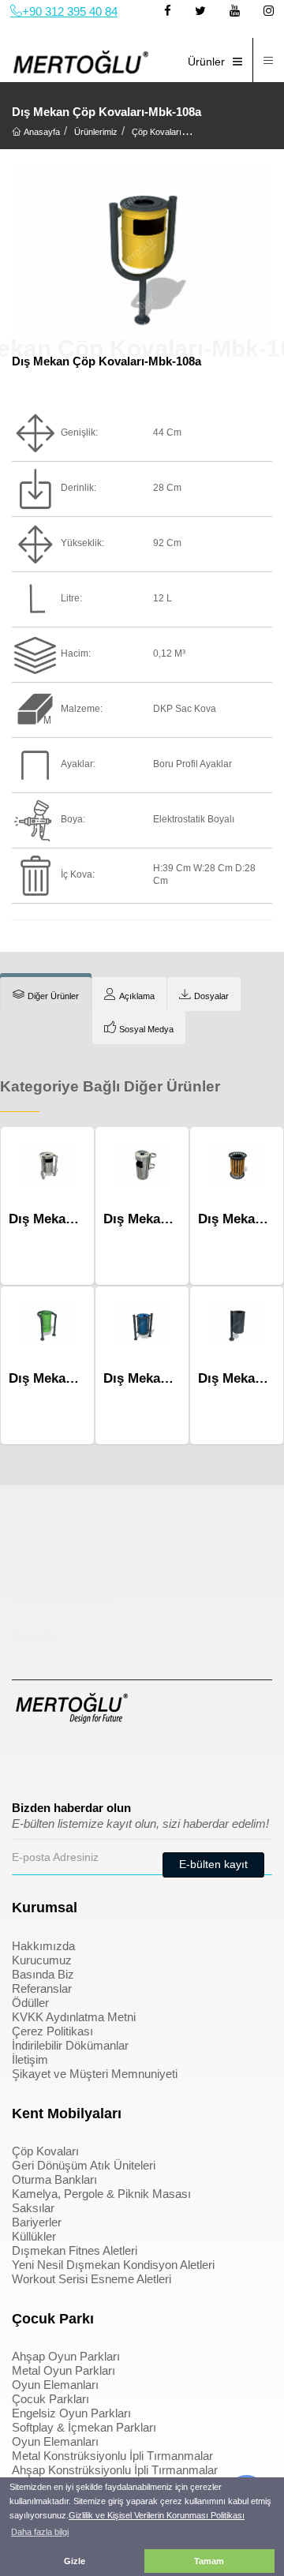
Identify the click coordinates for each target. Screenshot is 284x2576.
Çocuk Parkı (50, 1520)
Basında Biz (43, 1974)
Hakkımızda (43, 1946)
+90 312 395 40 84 (70, 11)
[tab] (46, 994)
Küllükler (34, 2236)
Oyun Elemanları (55, 2385)
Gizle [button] (75, 2561)
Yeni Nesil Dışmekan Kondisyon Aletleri (113, 2265)
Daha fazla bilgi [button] (40, 2532)
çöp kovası (45, 1559)
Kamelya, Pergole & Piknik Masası (101, 2194)
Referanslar (42, 1988)
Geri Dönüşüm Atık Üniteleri (84, 2165)
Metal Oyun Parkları (64, 2370)
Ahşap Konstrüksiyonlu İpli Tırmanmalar (115, 2470)
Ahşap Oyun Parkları (66, 2356)
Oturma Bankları (54, 2179)
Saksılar (33, 2208)
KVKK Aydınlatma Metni (74, 2017)
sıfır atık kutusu (61, 1598)
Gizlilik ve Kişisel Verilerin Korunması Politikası (157, 2515)
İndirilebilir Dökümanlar (70, 2045)
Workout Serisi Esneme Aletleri (92, 2279)
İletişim (30, 2059)
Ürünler (206, 62)
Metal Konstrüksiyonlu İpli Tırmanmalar (112, 2456)
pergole (35, 1636)
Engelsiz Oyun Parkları (71, 2413)
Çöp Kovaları (45, 2151)
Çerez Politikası (52, 2031)
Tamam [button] (209, 2561)
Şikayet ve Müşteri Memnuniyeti (95, 2074)
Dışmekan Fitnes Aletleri (75, 2250)
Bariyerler (37, 2222)
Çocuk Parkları (50, 2399)
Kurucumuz (42, 1960)
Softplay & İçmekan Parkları (84, 2427)
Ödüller (30, 2003)
